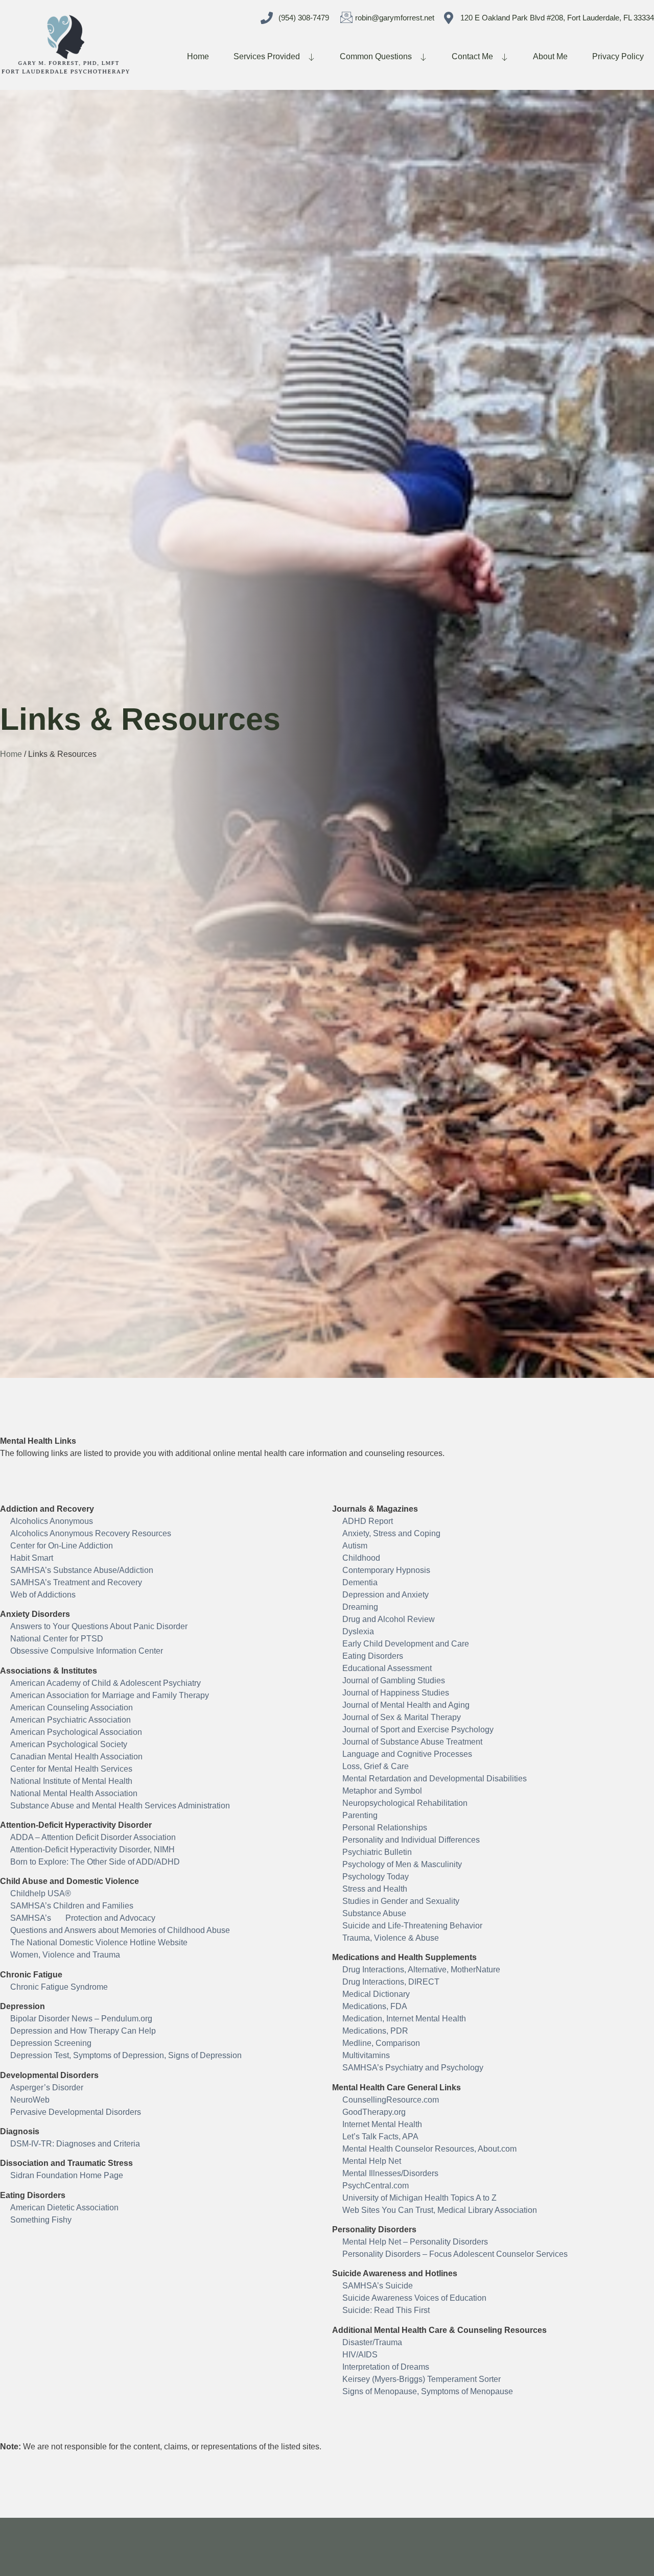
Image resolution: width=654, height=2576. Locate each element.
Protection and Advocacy (110, 1918)
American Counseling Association (72, 1708)
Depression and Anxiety (386, 1595)
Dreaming (360, 1607)
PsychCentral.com (376, 2186)
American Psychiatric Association (71, 1720)
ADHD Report (368, 1521)
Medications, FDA (375, 2006)
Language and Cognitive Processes (407, 1754)
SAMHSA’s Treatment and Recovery (76, 1582)
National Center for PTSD (57, 1639)
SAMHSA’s (32, 1918)
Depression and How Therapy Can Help (83, 2031)
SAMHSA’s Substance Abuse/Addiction (82, 1570)
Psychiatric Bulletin (377, 1852)
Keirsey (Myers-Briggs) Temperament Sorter (422, 2379)
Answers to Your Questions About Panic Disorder (99, 1626)
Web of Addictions (43, 1595)
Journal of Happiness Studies (396, 1693)
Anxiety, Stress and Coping (391, 1533)
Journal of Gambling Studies (394, 1680)
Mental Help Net (372, 2161)
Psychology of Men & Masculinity (402, 1864)
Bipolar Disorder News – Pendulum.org (81, 2019)
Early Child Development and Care (406, 1644)
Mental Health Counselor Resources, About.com (429, 2149)
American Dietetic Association (64, 2208)
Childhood (361, 1558)
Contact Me (472, 56)
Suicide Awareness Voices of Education (414, 2298)
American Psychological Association (76, 1732)
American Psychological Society (69, 1744)
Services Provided (267, 56)
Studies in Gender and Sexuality (401, 1901)
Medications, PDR (375, 2031)
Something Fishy (41, 2220)
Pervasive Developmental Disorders (76, 2112)
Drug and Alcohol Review (389, 1619)
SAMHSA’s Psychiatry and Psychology (413, 2068)
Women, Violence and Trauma (65, 1955)
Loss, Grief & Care (376, 1766)
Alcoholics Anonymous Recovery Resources (91, 1533)
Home (198, 56)
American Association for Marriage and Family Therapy (110, 1695)
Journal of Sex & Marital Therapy (402, 1717)
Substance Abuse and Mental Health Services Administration (120, 1806)
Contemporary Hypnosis (386, 1570)
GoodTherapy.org (374, 2112)
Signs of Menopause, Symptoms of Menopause (428, 2391)
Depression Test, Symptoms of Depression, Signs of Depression (126, 2055)
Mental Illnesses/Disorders (390, 2173)
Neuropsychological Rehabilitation (405, 1803)
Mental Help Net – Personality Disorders (415, 2242)
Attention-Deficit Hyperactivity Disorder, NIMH (92, 1850)
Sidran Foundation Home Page (67, 2175)
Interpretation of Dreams (386, 2367)
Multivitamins (366, 2055)
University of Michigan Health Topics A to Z (419, 2198)
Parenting (360, 1815)
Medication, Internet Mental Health (404, 2019)
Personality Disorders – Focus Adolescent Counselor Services (455, 2254)
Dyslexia (358, 1631)
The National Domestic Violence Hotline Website (99, 1942)
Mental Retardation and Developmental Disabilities (435, 1779)
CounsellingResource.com (391, 2100)
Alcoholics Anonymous (52, 1521)
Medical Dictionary (376, 1994)
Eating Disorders (373, 1656)
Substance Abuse (374, 1913)
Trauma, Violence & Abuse (391, 1938)
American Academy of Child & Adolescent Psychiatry (106, 1683)
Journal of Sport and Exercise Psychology (418, 1730)
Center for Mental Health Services (71, 1769)
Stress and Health (375, 1889)
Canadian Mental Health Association (76, 1757)
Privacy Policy (618, 56)
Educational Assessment (387, 1668)
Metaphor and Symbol (382, 1791)
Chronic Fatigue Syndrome (59, 1987)
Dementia (360, 1582)
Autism (355, 1546)
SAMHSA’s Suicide (378, 2286)
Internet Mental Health (382, 2124)
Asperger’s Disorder (47, 2088)
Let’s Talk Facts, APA (380, 2137)
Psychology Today (376, 1877)
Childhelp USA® (41, 1893)
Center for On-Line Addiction (62, 1546)
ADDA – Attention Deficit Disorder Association (93, 1837)
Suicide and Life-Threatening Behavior (412, 1926)
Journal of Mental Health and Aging (406, 1705)
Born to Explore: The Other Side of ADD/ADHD (95, 1862)
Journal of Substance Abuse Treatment (412, 1742)
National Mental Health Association (74, 1793)
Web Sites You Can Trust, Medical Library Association (440, 2210)
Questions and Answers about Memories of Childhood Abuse (120, 1930)
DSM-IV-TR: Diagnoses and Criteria (75, 2144)
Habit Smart (32, 1558)
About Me (550, 56)
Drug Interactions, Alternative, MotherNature (421, 1970)
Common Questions (376, 56)
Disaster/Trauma (372, 2342)
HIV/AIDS (360, 2355)
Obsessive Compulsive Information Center (87, 1651)
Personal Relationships (385, 1828)
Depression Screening (51, 2043)
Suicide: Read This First (386, 2310)
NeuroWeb (30, 2100)
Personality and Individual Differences (411, 1840)
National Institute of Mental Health (71, 1781)
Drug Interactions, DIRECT (391, 1982)
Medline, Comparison (381, 2043)
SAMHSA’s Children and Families (72, 1906)
